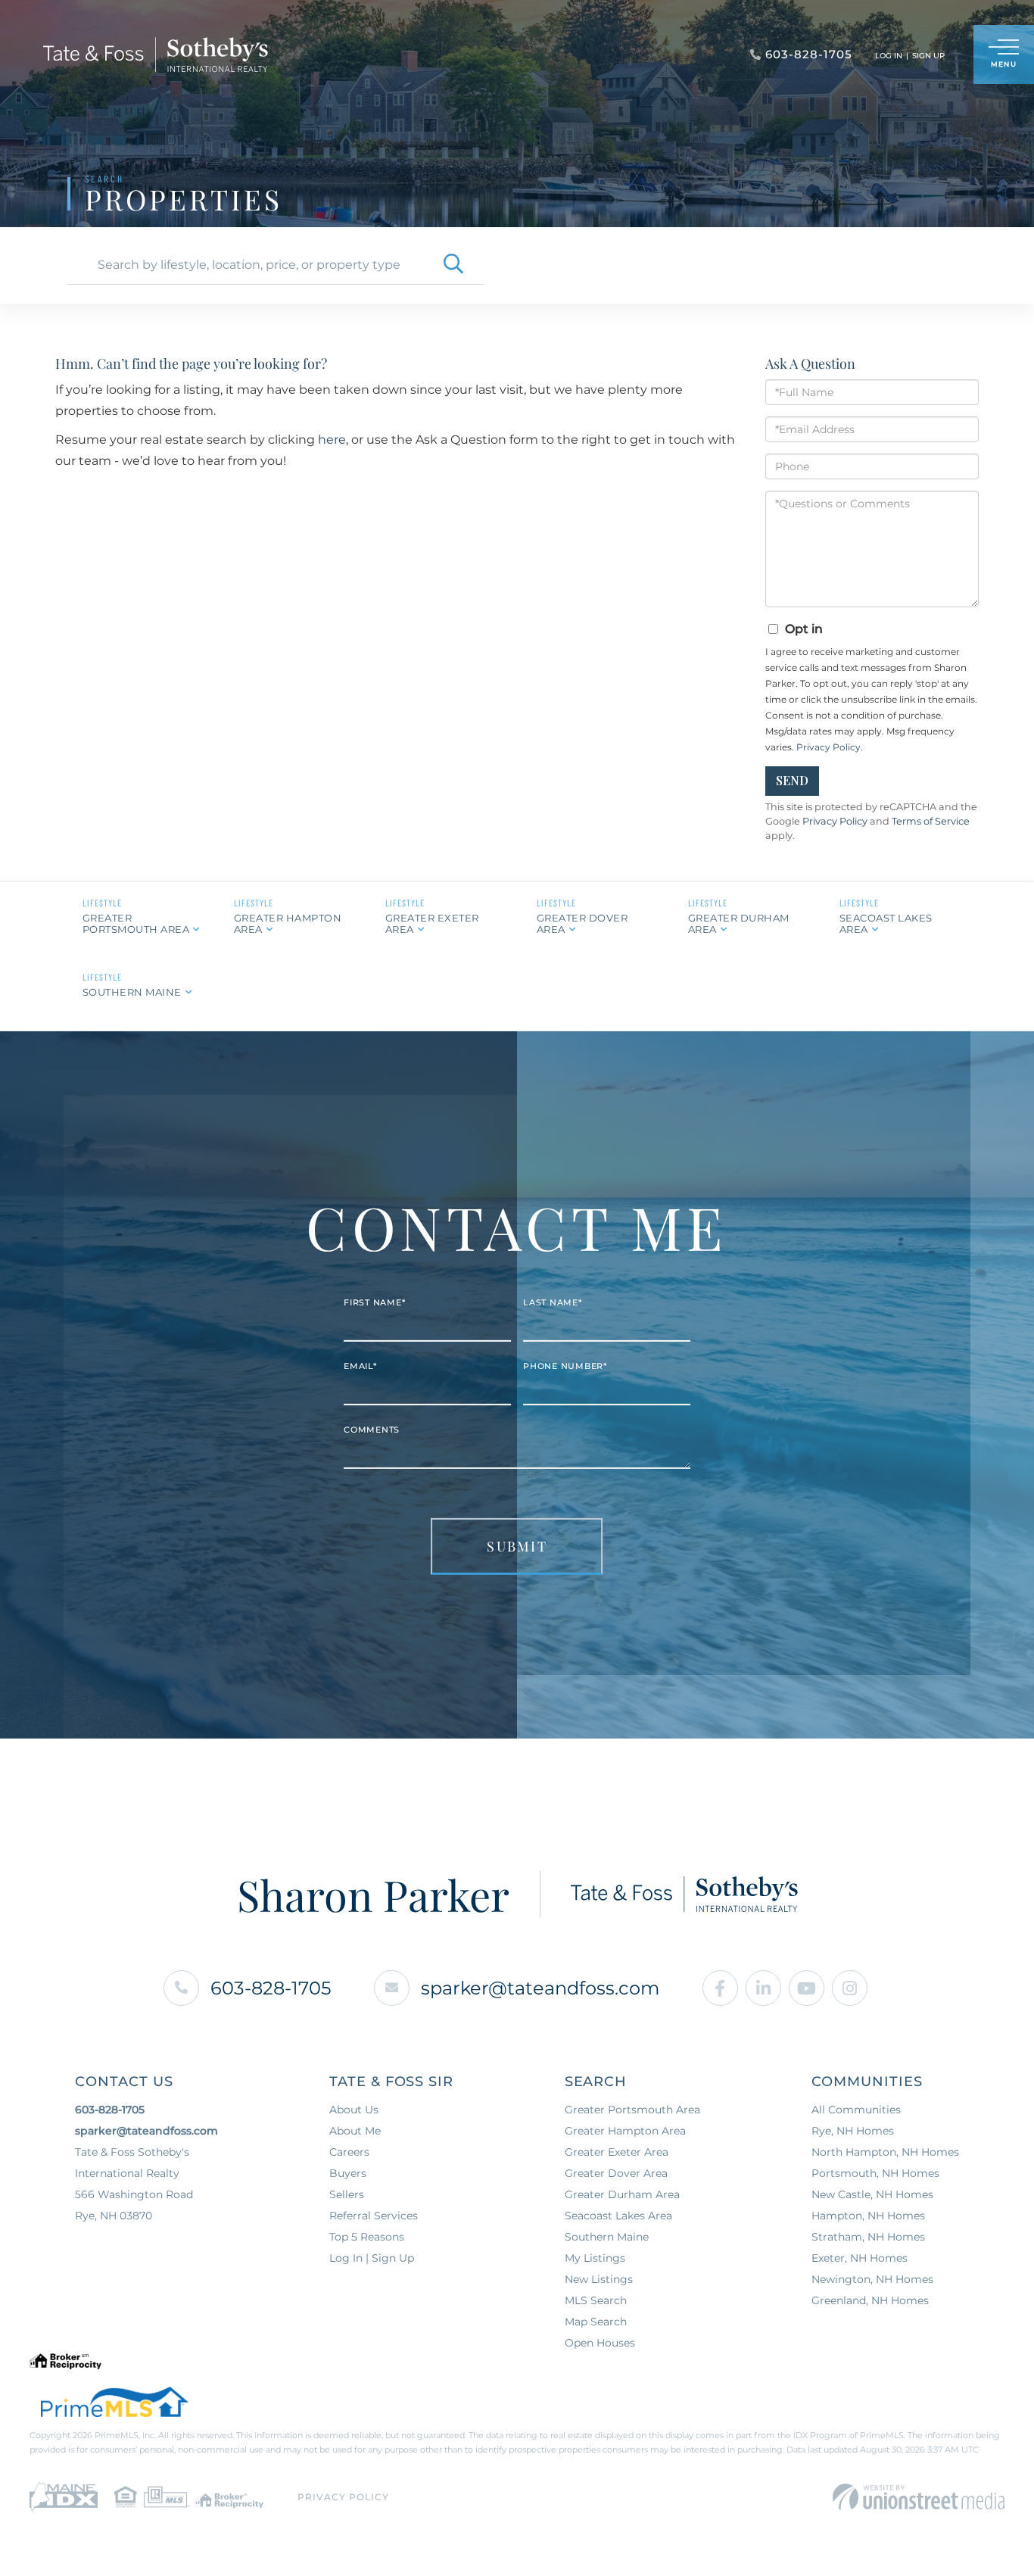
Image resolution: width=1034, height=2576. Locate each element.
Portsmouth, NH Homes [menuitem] (875, 2173)
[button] (453, 265)
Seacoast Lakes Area (886, 923)
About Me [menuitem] (355, 2131)
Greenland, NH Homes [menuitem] (870, 2300)
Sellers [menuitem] (347, 2194)
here (332, 440)
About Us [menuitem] (354, 2110)
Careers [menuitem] (349, 2152)
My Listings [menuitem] (595, 2258)
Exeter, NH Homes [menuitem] (860, 2258)
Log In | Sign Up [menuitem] (372, 2258)
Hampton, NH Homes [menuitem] (868, 2216)
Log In (889, 56)
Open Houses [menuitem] (600, 2343)
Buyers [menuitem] (348, 2173)
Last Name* (553, 1302)
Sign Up (928, 56)
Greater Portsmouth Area (136, 923)
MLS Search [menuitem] (596, 2300)
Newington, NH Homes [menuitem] (872, 2279)
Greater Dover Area (582, 923)
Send (792, 780)
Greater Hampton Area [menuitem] (625, 2131)
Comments (372, 1430)
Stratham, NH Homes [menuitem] (868, 2237)
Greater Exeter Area (432, 923)
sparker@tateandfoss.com (540, 1988)
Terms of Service (931, 821)
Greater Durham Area (739, 923)
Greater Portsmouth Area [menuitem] (632, 2110)
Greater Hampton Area (288, 923)
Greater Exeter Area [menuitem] (617, 2152)
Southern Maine (132, 992)
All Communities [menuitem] (856, 2110)
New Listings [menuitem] (599, 2279)
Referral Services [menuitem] (374, 2216)
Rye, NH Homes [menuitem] (853, 2131)
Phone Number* (565, 1366)
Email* (360, 1366)
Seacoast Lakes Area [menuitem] (618, 2216)
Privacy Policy (828, 747)
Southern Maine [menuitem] (607, 2237)
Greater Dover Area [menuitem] (616, 2173)
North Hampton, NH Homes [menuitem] (885, 2152)
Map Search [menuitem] (596, 2322)
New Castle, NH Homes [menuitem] (872, 2194)
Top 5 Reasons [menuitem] (367, 2237)
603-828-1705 (271, 1988)
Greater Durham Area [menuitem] (622, 2194)
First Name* (374, 1302)
